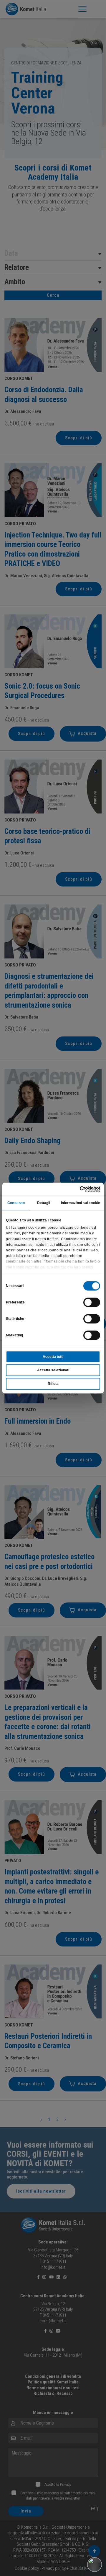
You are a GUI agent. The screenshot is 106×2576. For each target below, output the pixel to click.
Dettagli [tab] (44, 1203)
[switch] (92, 1302)
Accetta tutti (53, 1357)
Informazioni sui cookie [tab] (81, 1203)
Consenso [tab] (16, 1203)
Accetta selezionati (53, 1370)
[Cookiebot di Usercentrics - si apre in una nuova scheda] (76, 1189)
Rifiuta (53, 1384)
